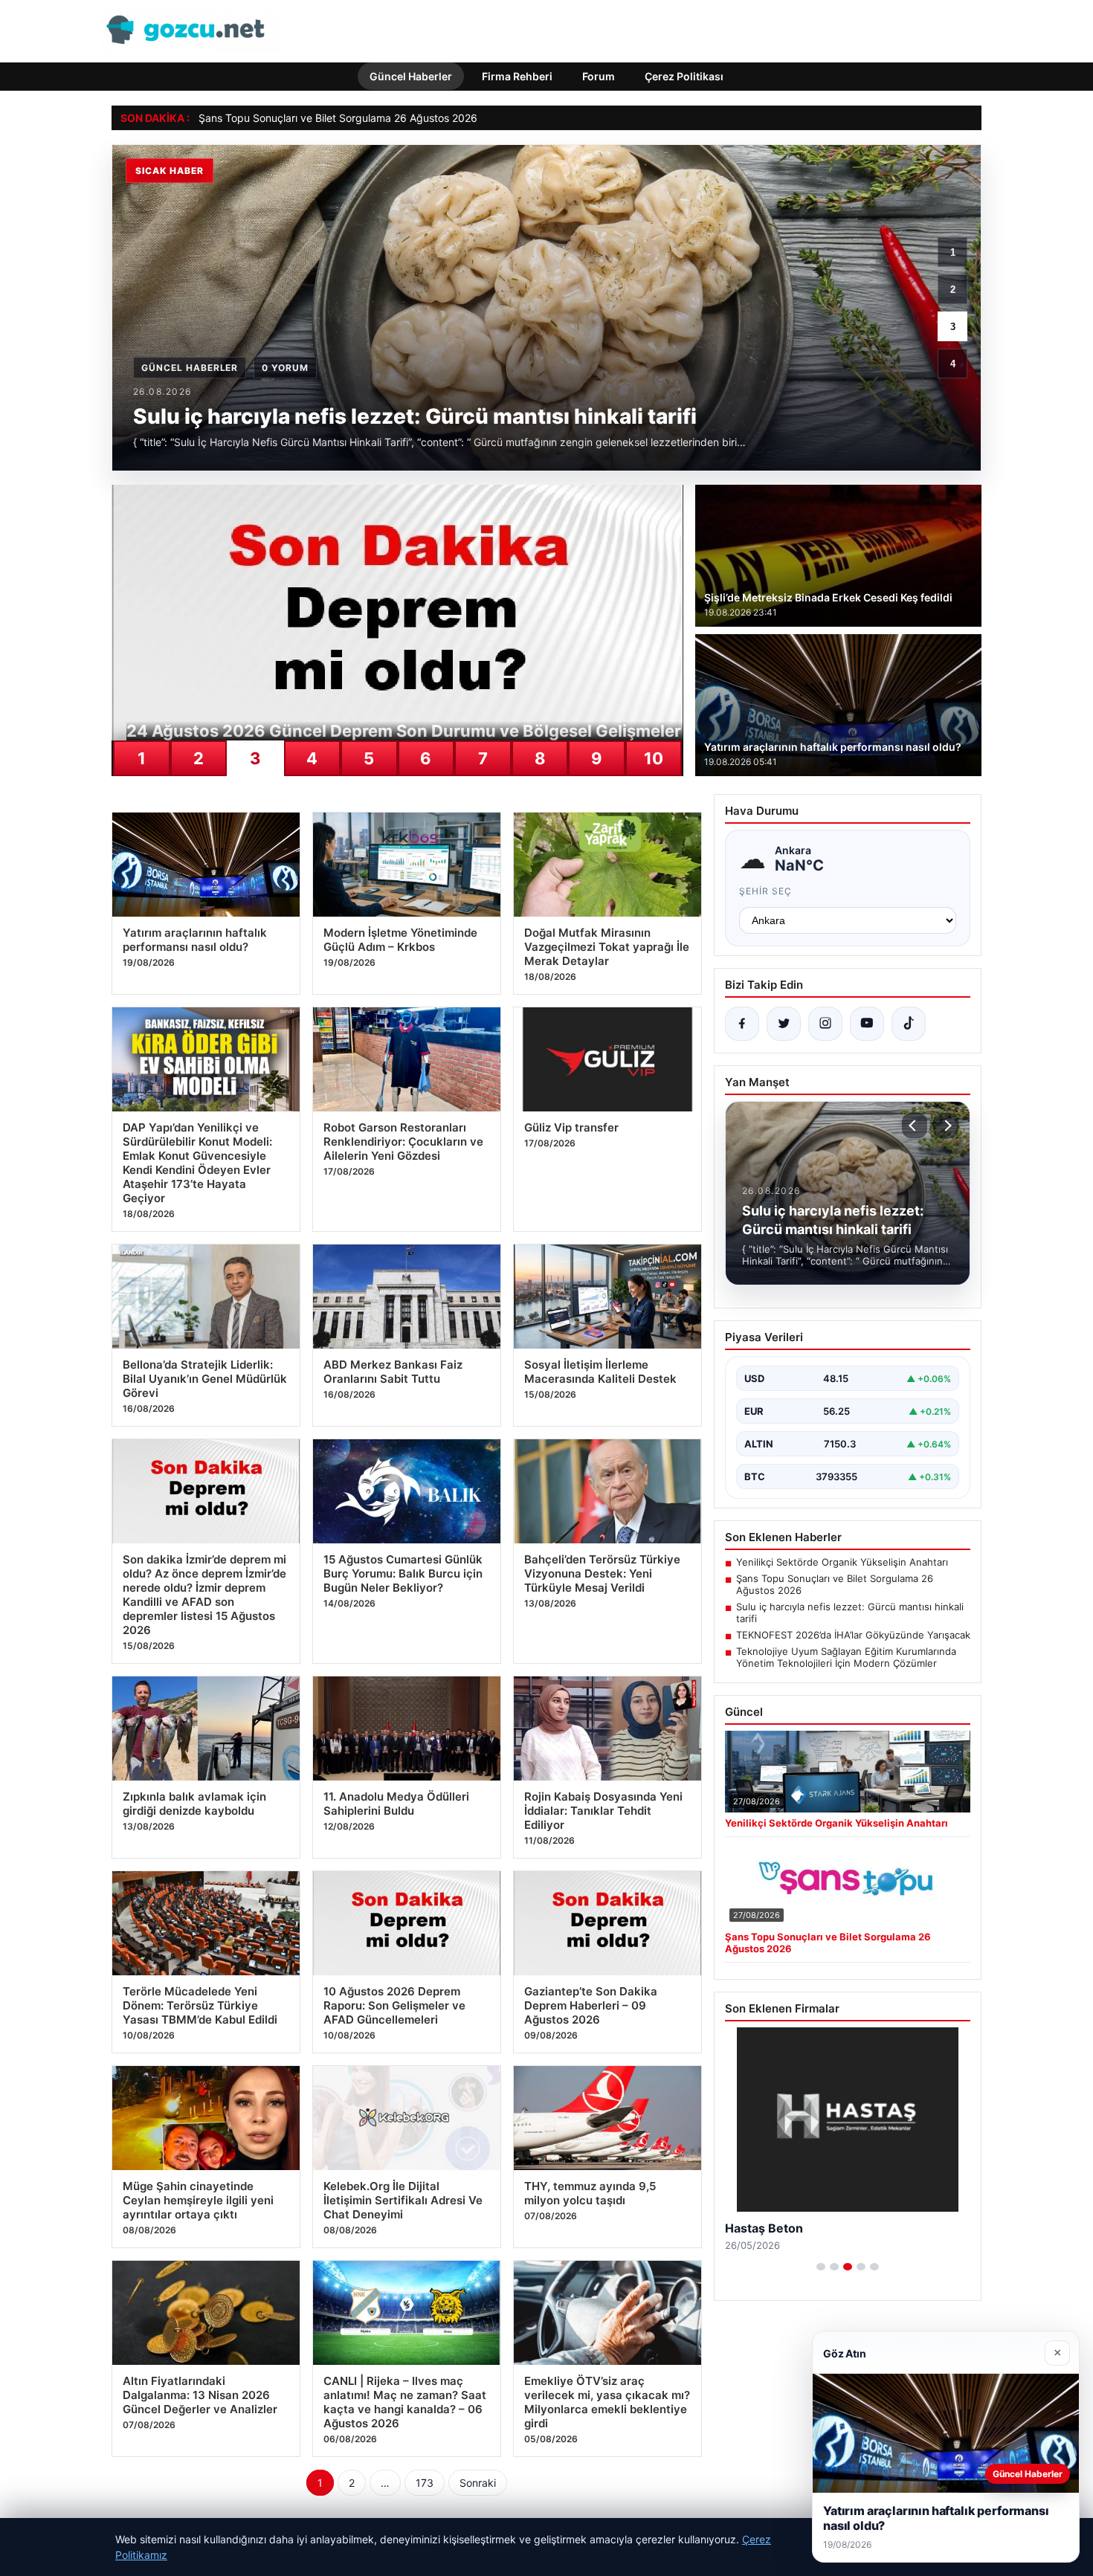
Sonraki (478, 2483)
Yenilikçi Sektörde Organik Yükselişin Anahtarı (842, 1562)
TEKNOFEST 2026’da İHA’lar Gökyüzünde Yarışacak (853, 1635)
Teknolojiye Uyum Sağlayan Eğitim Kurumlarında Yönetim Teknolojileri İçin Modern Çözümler (846, 1657)
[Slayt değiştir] (821, 2267)
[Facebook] (742, 1024)
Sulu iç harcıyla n (239, 118)
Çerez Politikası (684, 76)
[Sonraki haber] (946, 1126)
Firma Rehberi (517, 76)
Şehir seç (765, 891)
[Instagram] (825, 1024)
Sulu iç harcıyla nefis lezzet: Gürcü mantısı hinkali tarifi (850, 1613)
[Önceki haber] (915, 1126)
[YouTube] (867, 1024)
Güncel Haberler (411, 76)
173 (425, 2483)
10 (654, 758)
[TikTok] (909, 1024)
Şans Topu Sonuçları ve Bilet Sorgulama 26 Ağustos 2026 (835, 1584)
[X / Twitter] (784, 1024)
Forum (599, 76)
